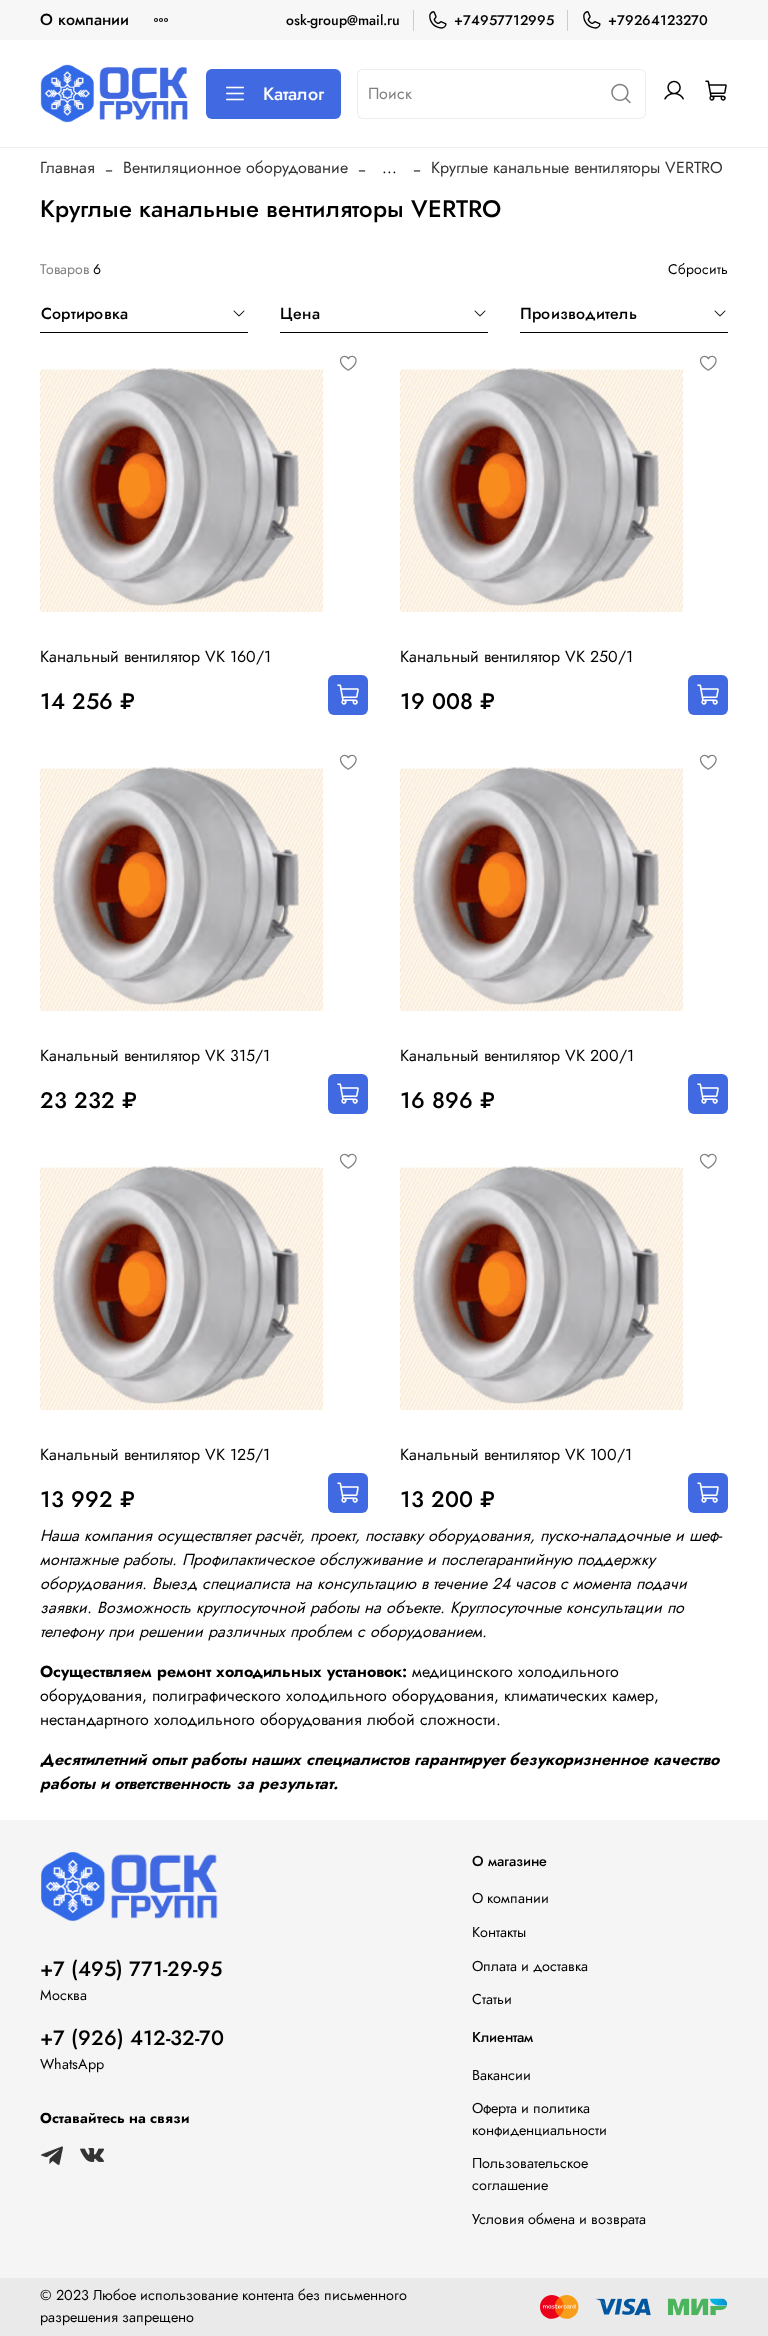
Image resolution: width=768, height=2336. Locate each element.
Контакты (499, 1932)
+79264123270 (658, 20)
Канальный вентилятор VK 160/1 (155, 656)
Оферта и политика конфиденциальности (539, 2119)
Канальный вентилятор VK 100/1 (516, 1454)
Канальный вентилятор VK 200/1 (517, 1055)
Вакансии (501, 2075)
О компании (84, 19)
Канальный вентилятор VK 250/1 (516, 656)
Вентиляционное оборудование (235, 167)
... (389, 168)
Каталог (293, 94)
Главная (67, 167)
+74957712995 (504, 20)
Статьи (492, 1999)
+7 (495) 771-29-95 (131, 1969)
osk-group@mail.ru (343, 20)
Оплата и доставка (530, 1966)
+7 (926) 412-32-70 (132, 2038)
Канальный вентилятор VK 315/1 (155, 1055)
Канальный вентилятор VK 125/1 (155, 1454)
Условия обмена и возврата (559, 2219)
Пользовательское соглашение (530, 2174)
